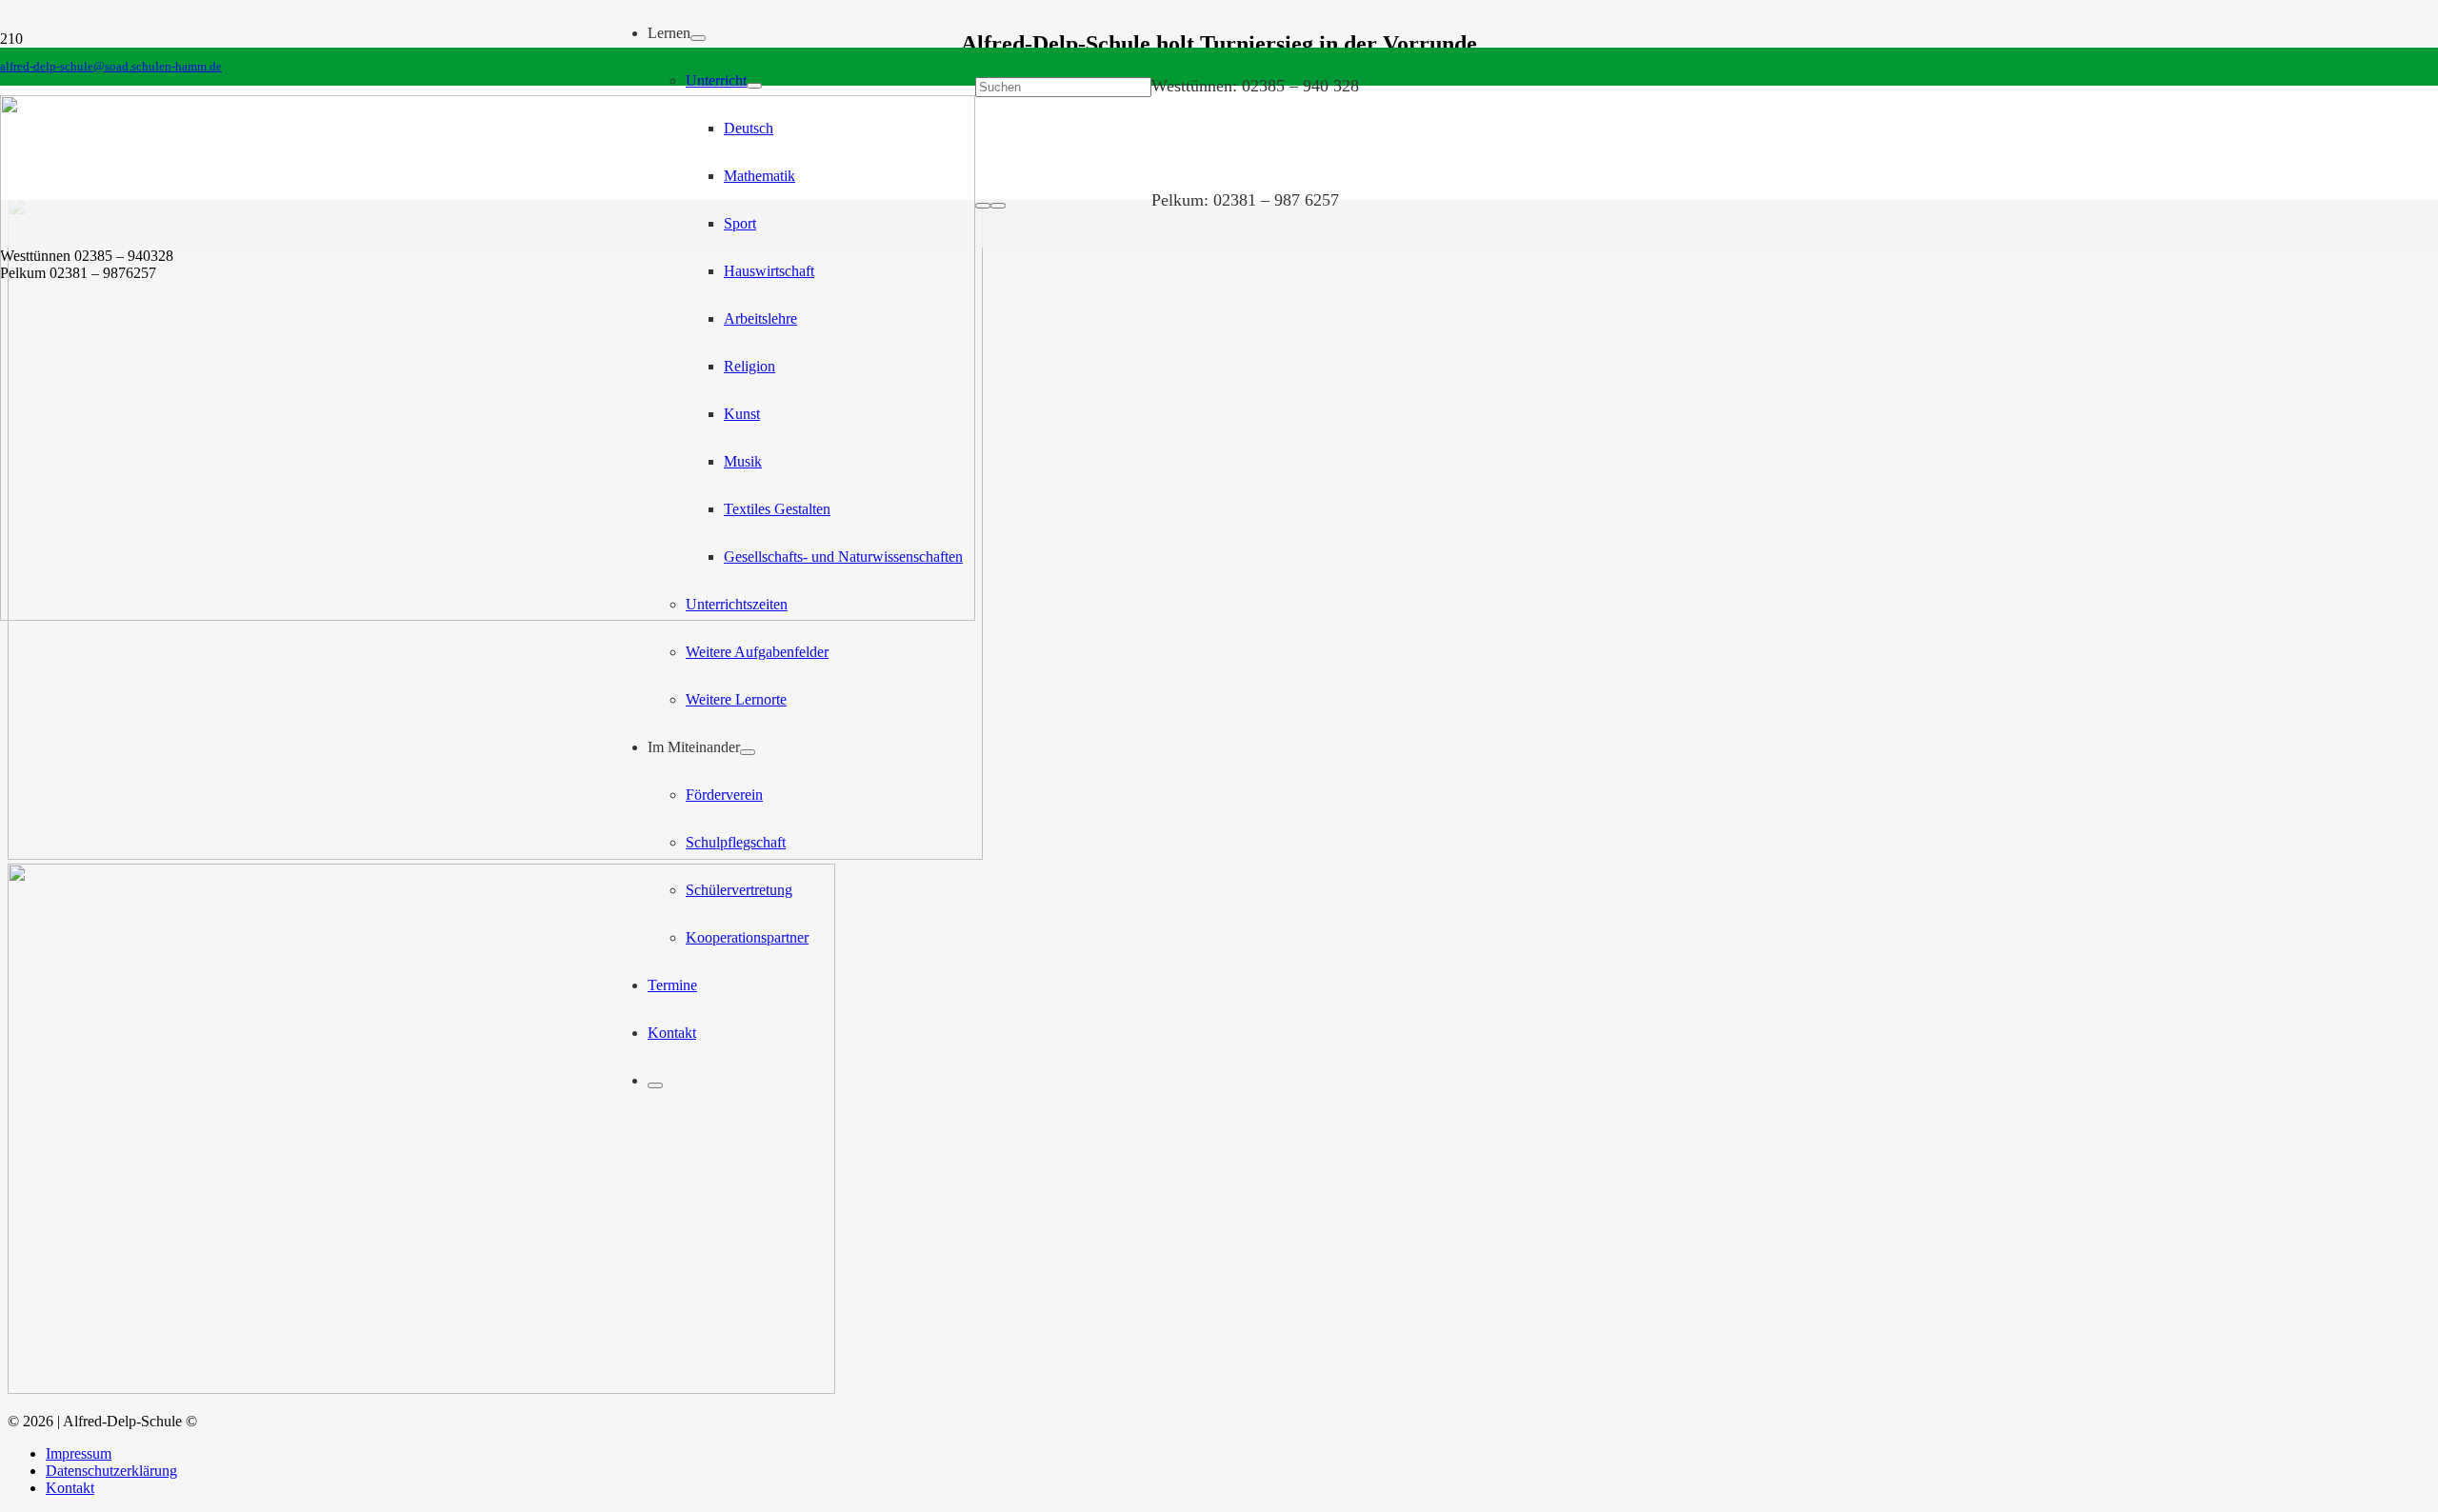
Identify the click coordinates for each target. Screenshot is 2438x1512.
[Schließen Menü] (655, 1085)
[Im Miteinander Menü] (748, 752)
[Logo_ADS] (488, 616)
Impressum (79, 1453)
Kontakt (70, 1488)
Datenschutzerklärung (111, 1471)
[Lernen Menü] (698, 38)
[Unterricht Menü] (754, 86)
